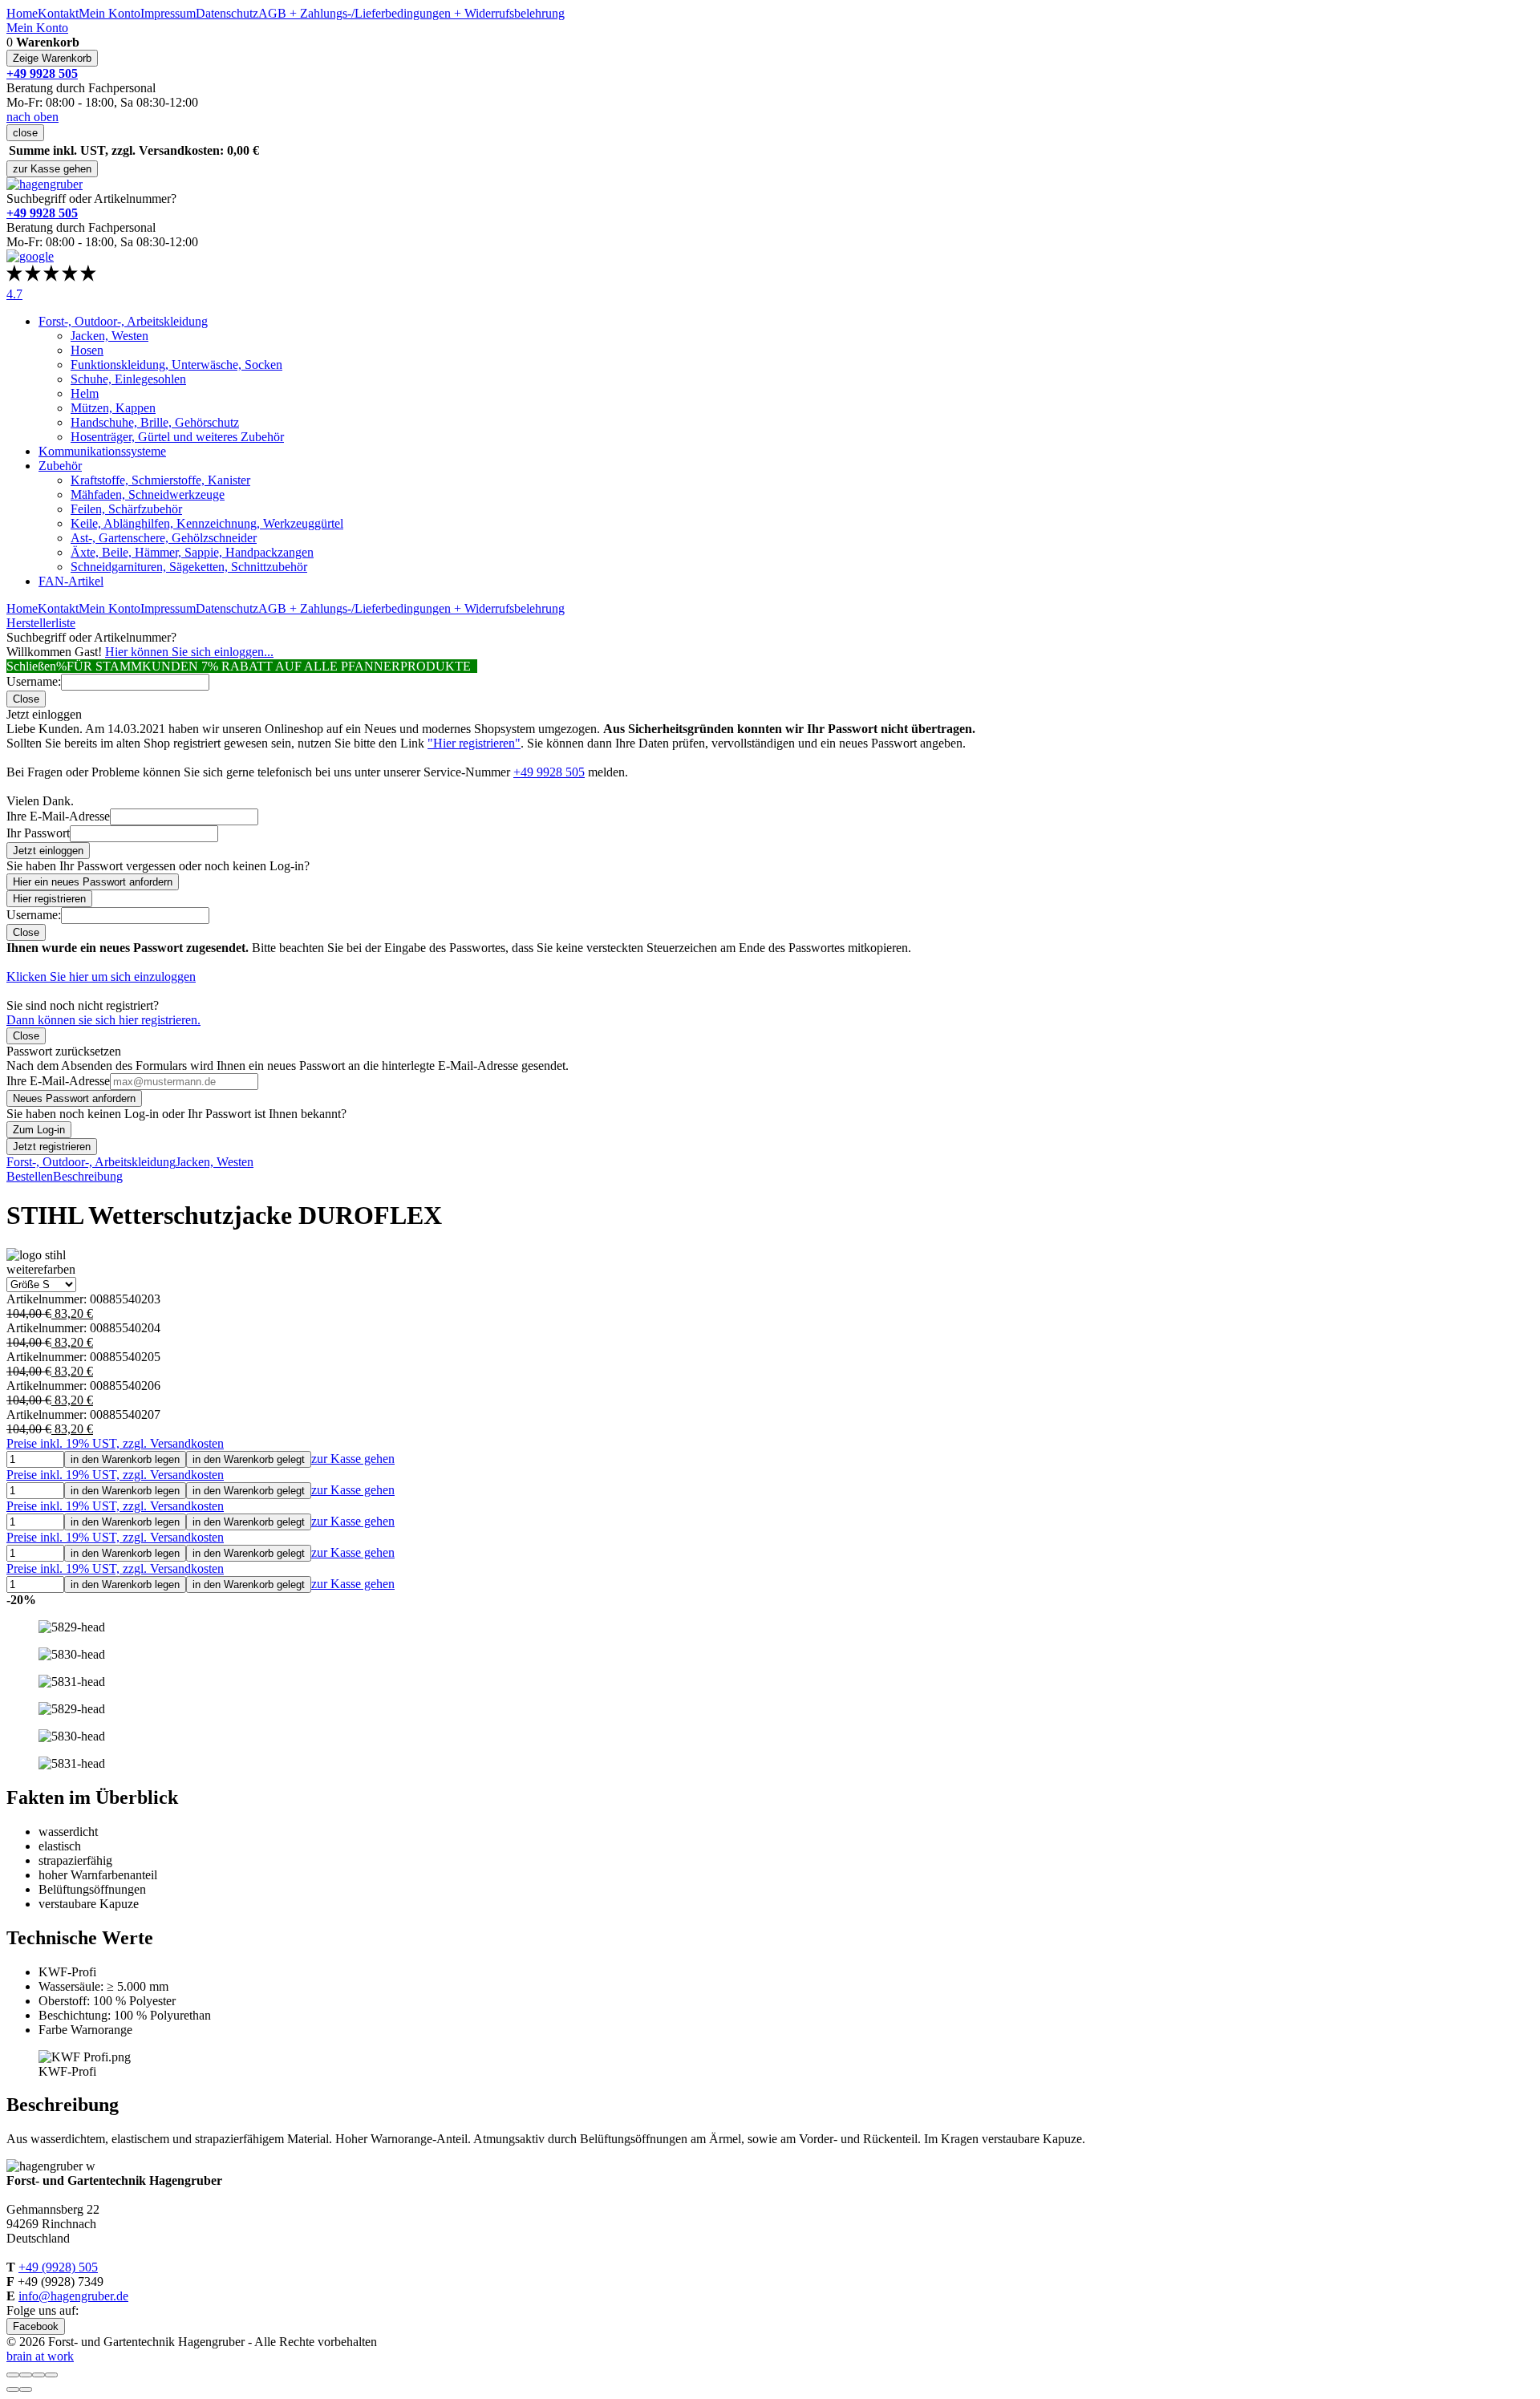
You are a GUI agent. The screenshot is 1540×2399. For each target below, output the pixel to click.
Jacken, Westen (109, 336)
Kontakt (58, 13)
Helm (85, 393)
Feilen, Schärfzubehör (126, 509)
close (25, 133)
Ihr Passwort (38, 833)
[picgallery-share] (26, 2375)
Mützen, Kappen (113, 408)
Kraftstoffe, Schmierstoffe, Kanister (160, 480)
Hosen (87, 350)
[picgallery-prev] (13, 2389)
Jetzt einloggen (48, 851)
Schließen (31, 666)
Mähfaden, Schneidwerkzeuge (148, 494)
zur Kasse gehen (52, 169)
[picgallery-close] (13, 2375)
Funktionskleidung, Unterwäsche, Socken (176, 365)
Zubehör (60, 466)
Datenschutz (227, 13)
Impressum (168, 13)
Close (26, 699)
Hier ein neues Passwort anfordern (93, 882)
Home (22, 13)
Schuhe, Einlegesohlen (128, 379)
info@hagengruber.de (73, 2296)
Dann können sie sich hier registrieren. (103, 1020)
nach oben (32, 117)
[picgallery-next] (26, 2389)
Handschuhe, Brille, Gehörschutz (155, 422)
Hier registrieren (49, 899)
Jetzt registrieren (52, 1147)
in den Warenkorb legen (125, 1459)
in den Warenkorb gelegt (249, 1459)
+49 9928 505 (549, 772)
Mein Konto (109, 13)
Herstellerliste (41, 623)
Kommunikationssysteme (102, 451)
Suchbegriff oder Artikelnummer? (91, 199)
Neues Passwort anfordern (74, 1098)
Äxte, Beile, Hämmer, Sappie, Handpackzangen (192, 552)
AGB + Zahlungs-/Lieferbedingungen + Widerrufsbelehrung (411, 13)
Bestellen (30, 1176)
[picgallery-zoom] (51, 2375)
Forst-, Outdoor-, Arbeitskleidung (123, 321)
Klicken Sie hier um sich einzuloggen (101, 977)
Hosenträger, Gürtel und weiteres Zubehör (177, 437)
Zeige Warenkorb (52, 58)
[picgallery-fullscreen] (38, 2375)
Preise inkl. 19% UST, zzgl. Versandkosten (115, 1443)
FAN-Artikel (71, 581)
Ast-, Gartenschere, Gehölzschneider (164, 538)
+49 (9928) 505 (58, 2267)
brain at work (40, 2356)
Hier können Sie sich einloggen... (189, 652)
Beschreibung (88, 1176)
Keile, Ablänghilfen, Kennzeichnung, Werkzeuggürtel (207, 523)
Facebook (36, 2326)
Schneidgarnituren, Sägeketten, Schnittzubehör (189, 567)
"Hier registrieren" (474, 743)
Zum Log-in (39, 1130)
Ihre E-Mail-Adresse (58, 816)
